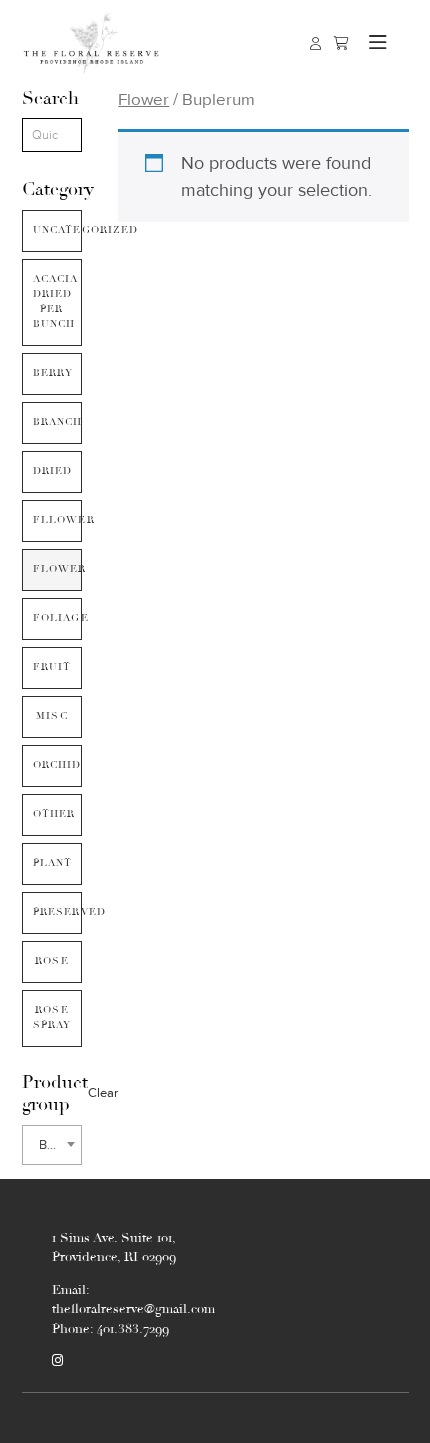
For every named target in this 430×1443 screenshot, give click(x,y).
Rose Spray (52, 1017)
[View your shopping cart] (341, 43)
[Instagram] (57, 1361)
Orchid (57, 765)
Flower (58, 569)
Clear (103, 1093)
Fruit (52, 667)
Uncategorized (58, 230)
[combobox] (52, 1145)
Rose (52, 961)
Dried (53, 471)
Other (54, 814)
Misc (52, 716)
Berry (53, 373)
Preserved (58, 912)
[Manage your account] (315, 43)
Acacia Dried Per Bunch (56, 301)
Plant (53, 863)
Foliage (58, 618)
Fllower (58, 520)
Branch (58, 422)
